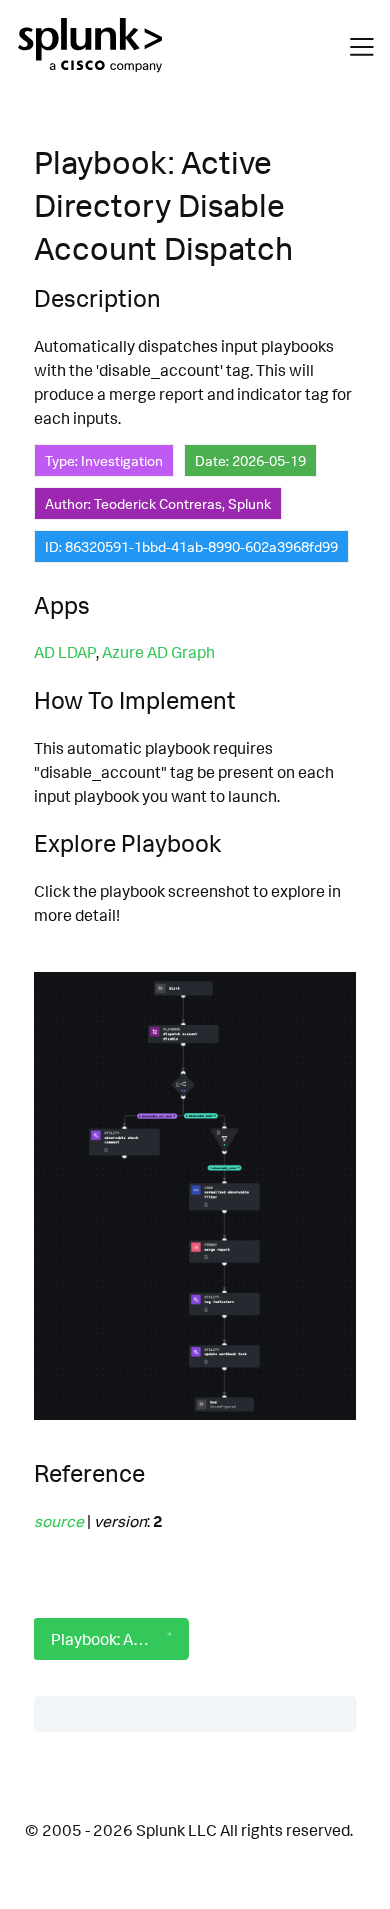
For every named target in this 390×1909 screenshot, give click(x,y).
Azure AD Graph (158, 652)
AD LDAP (65, 652)
